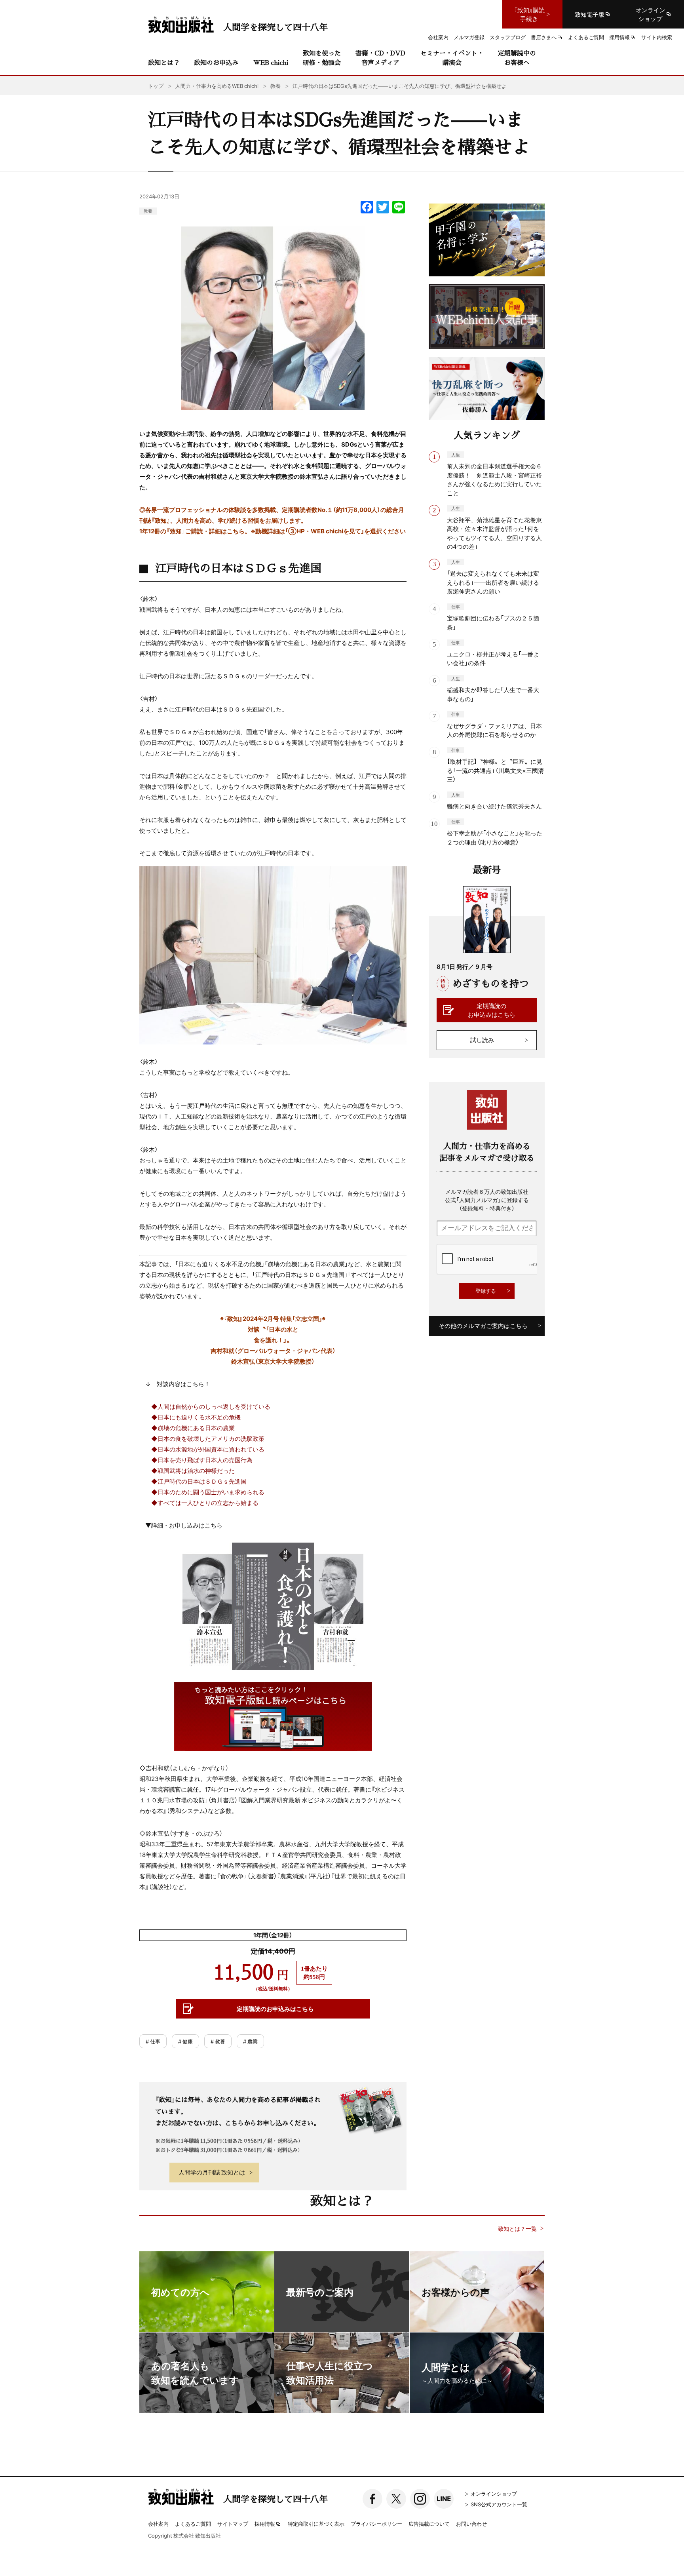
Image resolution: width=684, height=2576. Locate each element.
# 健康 (185, 2041)
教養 (148, 211)
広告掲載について (429, 2524)
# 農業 (250, 2041)
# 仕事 (153, 2041)
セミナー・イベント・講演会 (452, 58)
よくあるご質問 (193, 2524)
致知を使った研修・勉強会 (322, 58)
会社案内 (158, 2524)
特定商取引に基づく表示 (316, 2524)
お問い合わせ (471, 2524)
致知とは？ (164, 62)
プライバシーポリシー (376, 2524)
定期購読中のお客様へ (517, 58)
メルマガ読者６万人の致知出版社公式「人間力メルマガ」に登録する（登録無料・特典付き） (487, 1200)
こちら (236, 531)
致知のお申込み (216, 62)
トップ (156, 86)
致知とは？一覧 (517, 2229)
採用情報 (265, 2524)
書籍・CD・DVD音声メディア (380, 58)
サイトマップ (233, 2524)
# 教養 (218, 2041)
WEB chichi (271, 62)
